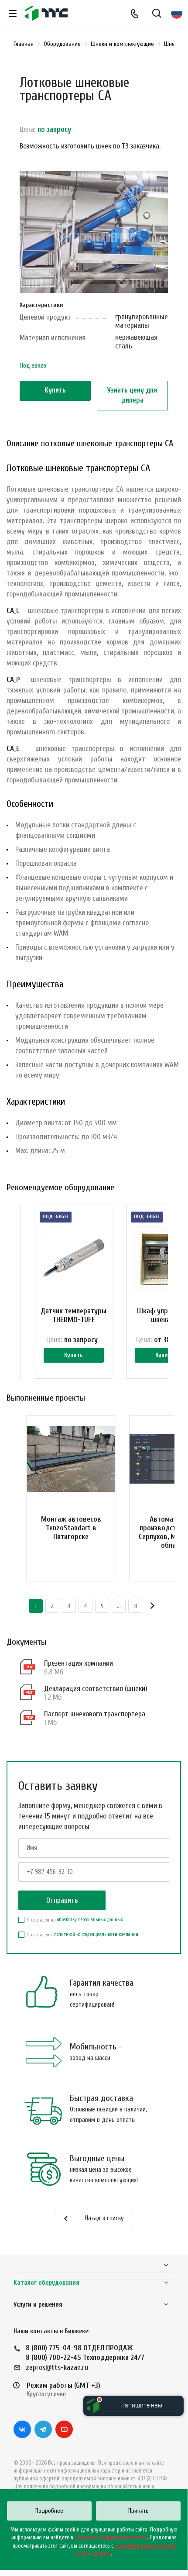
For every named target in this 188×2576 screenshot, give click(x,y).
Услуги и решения (38, 2305)
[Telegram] (43, 2429)
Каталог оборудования (46, 2283)
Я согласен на (75, 1920)
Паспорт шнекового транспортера (95, 1714)
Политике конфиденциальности (111, 2537)
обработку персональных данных (90, 1920)
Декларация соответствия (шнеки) (96, 1689)
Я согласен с (83, 1935)
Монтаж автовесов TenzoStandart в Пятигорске (71, 1528)
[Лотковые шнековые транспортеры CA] (94, 236)
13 (135, 1606)
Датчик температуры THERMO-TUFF (73, 1315)
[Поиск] (157, 14)
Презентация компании (79, 1663)
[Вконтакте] (22, 2429)
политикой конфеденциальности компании (96, 1934)
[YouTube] (64, 2429)
